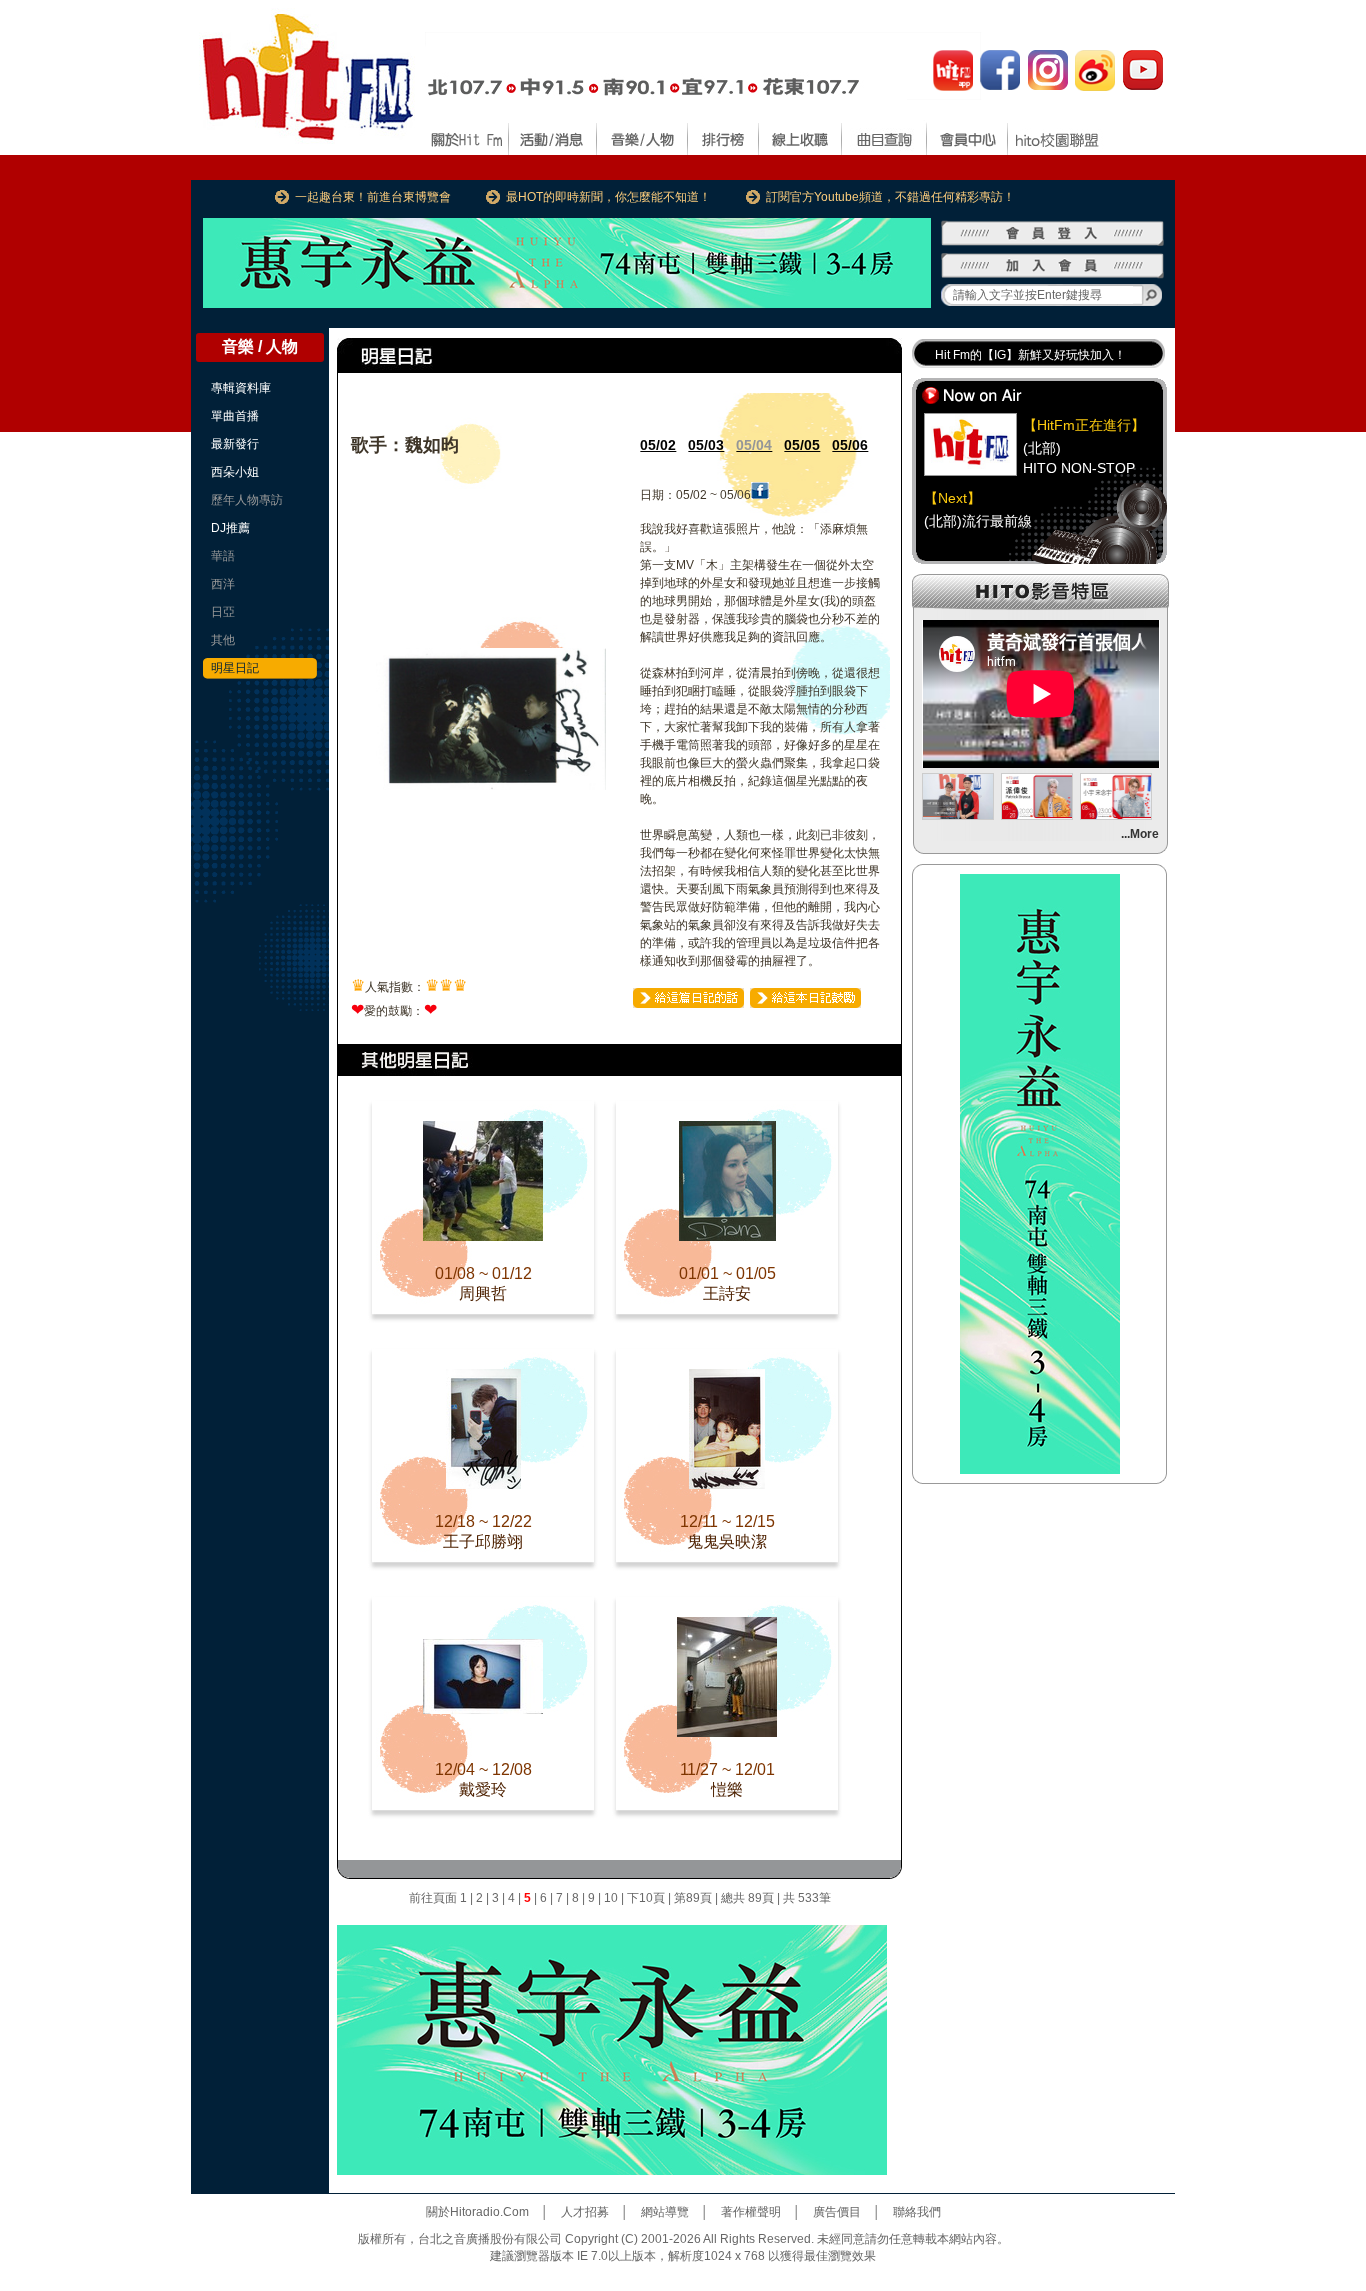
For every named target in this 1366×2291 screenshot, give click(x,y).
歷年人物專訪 (247, 500)
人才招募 (585, 2212)
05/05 (802, 445)
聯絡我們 (917, 2212)
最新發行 (235, 444)
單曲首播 (235, 416)
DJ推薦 (230, 528)
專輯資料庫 (241, 388)
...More (1140, 834)
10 (611, 1898)
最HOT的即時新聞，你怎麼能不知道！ (608, 197)
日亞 (223, 612)
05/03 (706, 445)
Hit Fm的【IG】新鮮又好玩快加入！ (1030, 355)
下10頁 (646, 1898)
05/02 (658, 445)
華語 (223, 556)
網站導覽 (665, 2212)
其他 (223, 640)
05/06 (850, 445)
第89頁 (693, 1898)
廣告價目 (837, 2212)
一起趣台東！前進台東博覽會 (373, 197)
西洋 (223, 584)
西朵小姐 (235, 472)
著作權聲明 (751, 2212)
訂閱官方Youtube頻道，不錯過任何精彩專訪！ (890, 197)
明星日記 (235, 668)
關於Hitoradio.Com (477, 2212)
